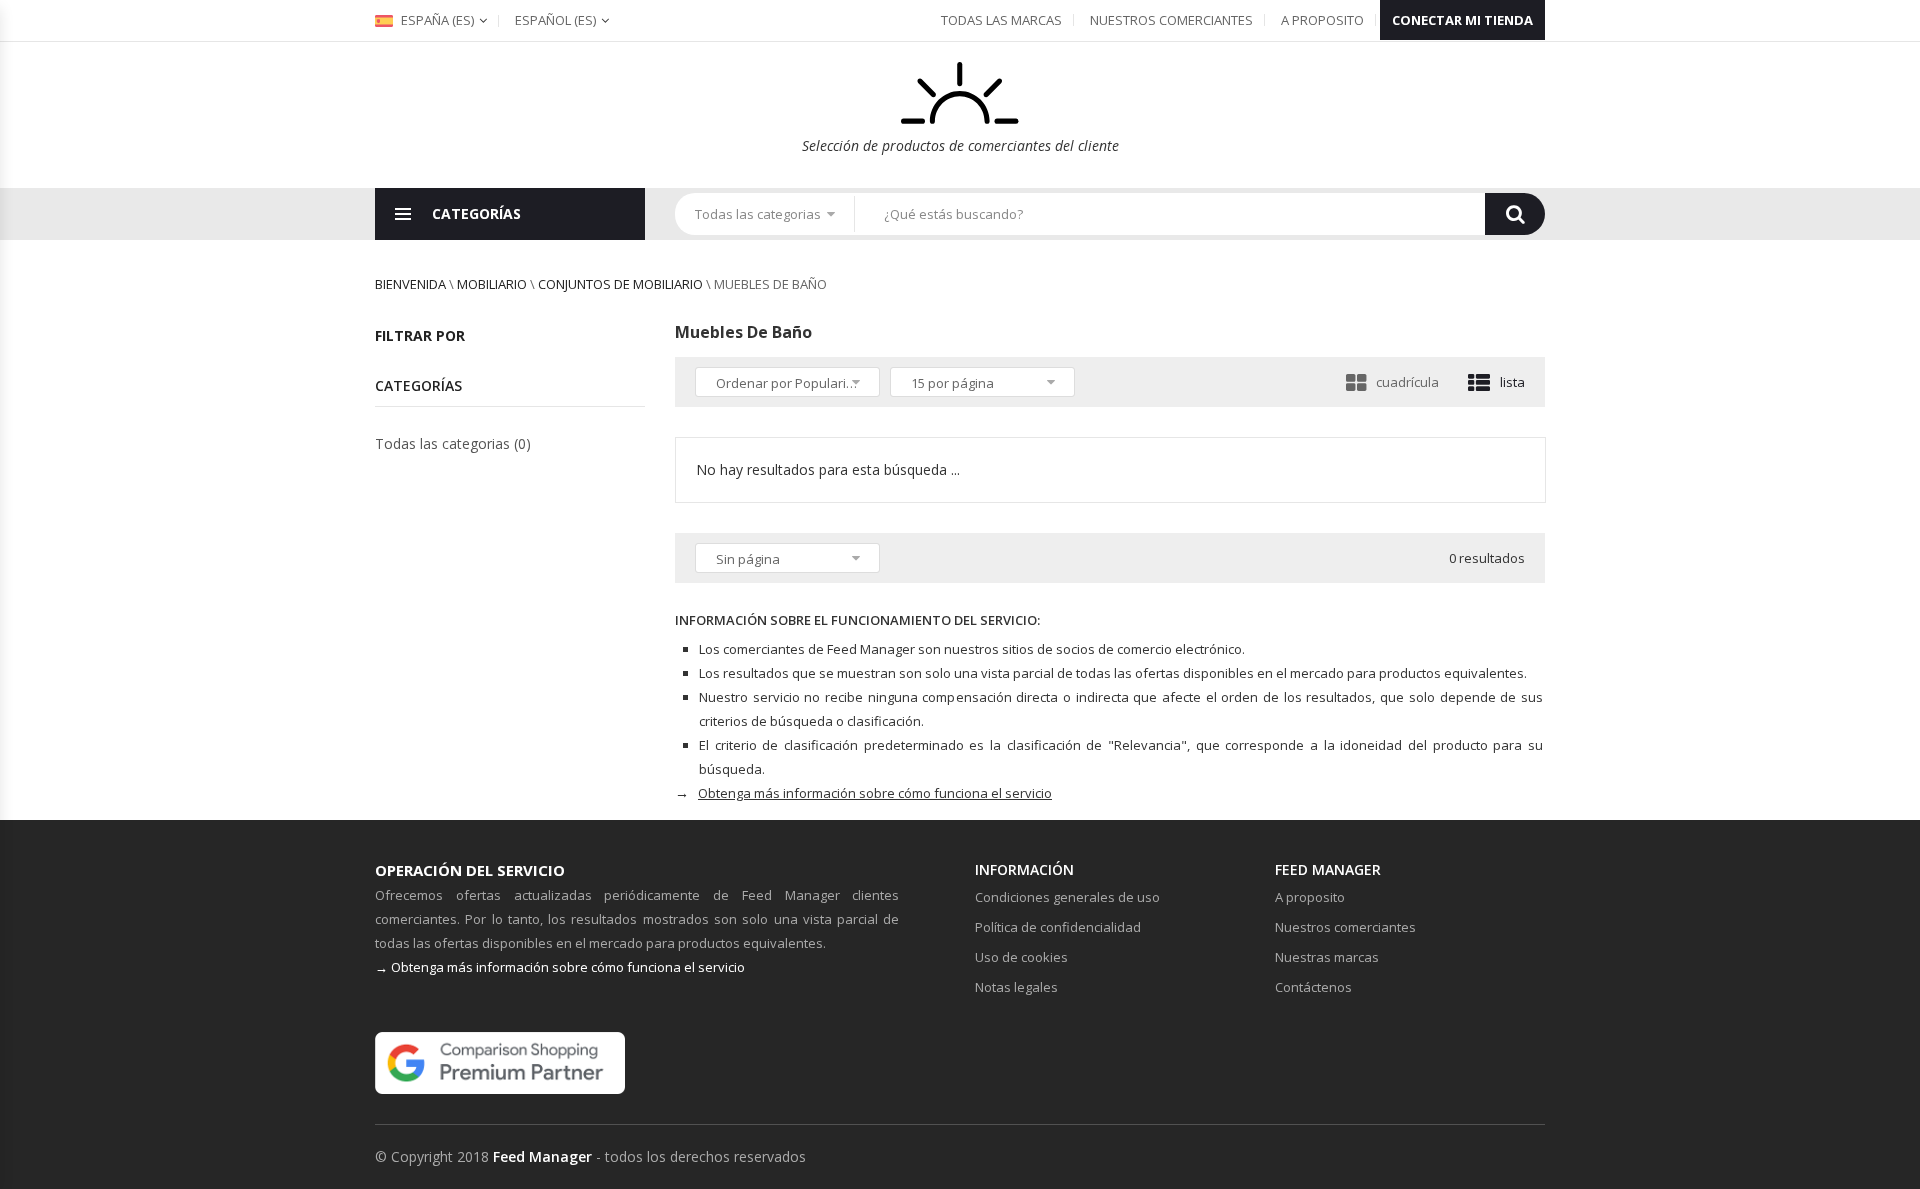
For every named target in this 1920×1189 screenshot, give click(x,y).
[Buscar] (1515, 214)
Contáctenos (1313, 987)
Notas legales (1016, 987)
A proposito (1322, 20)
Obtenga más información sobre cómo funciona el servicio (875, 793)
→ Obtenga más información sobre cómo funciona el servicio (560, 967)
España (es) (436, 20)
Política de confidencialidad (1058, 927)
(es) (555, 20)
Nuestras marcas (1327, 957)
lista (1512, 382)
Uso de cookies (1021, 957)
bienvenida (410, 284)
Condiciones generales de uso (1067, 897)
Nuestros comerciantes (1171, 20)
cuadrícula (1407, 382)
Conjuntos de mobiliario (620, 284)
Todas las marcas (1001, 20)
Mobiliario (492, 284)
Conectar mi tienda (1462, 20)
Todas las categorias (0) (453, 443)
